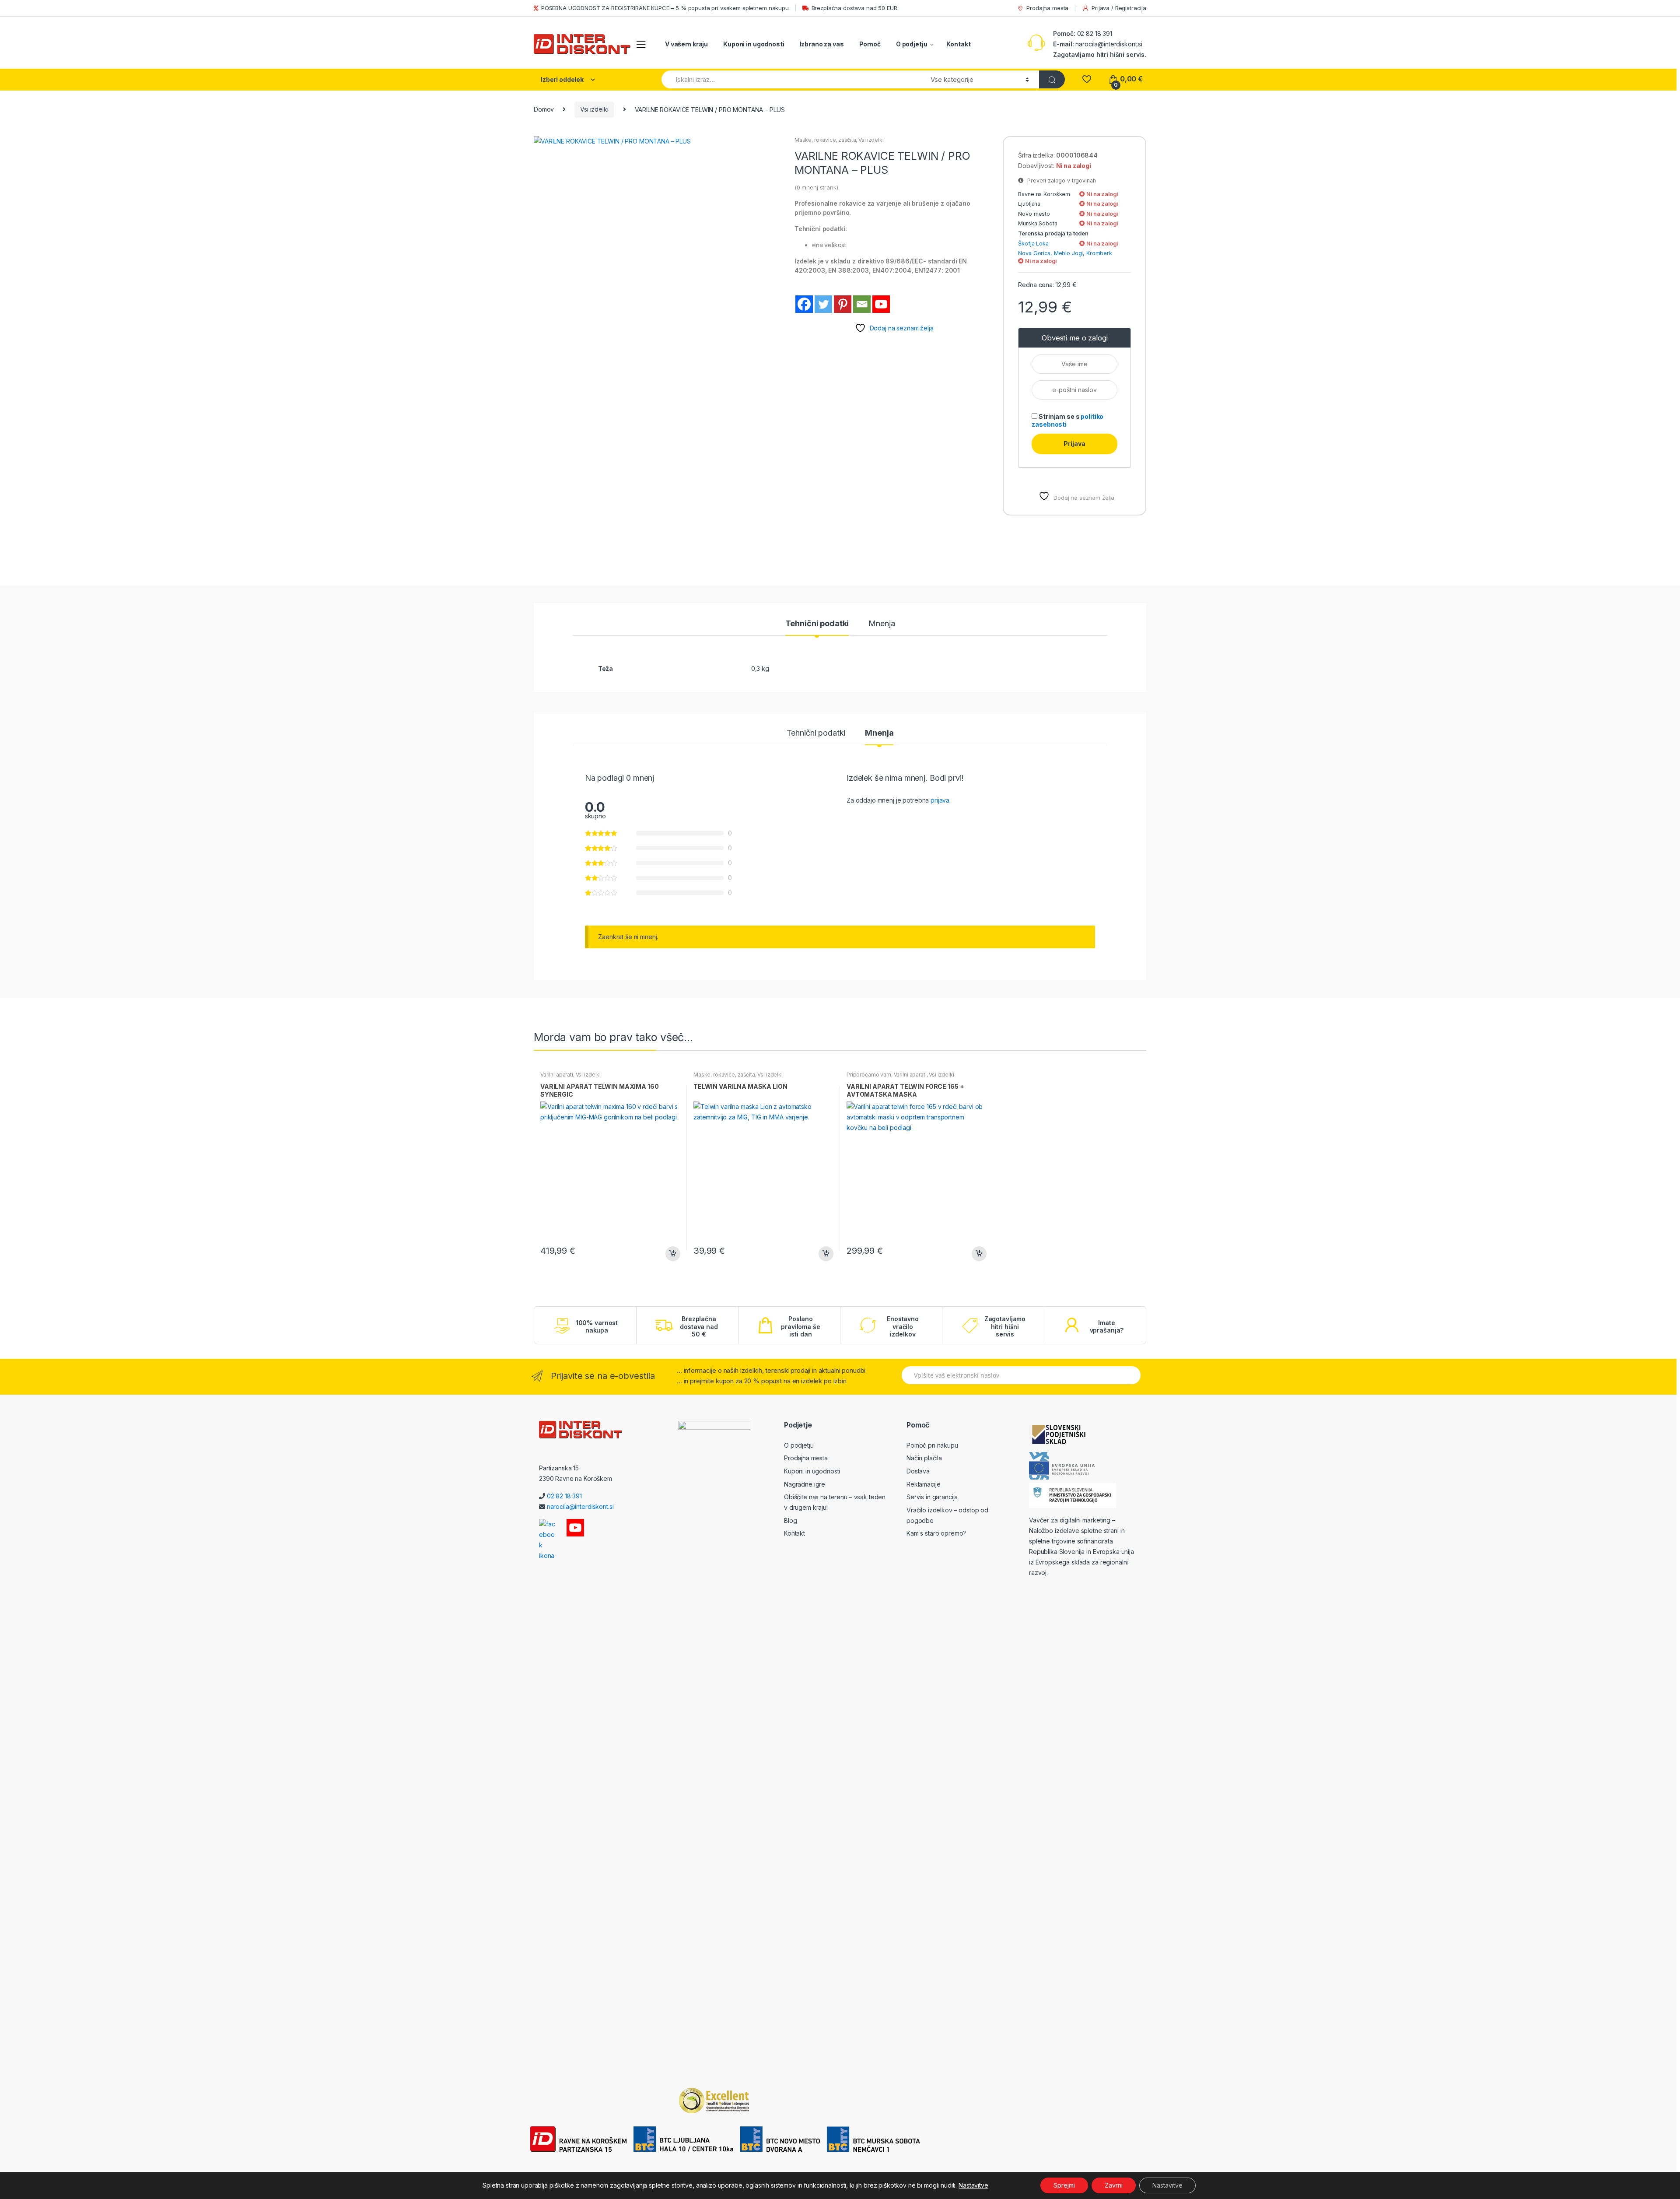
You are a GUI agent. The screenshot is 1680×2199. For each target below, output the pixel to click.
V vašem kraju (686, 44)
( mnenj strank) (816, 187)
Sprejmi (1064, 2185)
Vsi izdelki (594, 109)
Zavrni (1114, 2185)
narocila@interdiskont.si (1109, 44)
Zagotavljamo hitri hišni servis (1005, 1326)
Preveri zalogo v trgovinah (1060, 181)
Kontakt (958, 44)
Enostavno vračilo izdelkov (903, 1326)
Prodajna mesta (1047, 8)
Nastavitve (973, 2185)
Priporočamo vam (869, 1075)
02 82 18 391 (1094, 33)
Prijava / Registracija (1119, 8)
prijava (940, 800)
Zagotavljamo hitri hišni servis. (1100, 54)
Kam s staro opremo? (936, 1533)
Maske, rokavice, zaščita (825, 140)
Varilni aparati (557, 1075)
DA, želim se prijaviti (56, 82)
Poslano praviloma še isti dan (800, 1326)
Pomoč (870, 44)
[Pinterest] (843, 304)
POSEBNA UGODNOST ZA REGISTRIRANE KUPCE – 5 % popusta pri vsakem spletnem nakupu (665, 8)
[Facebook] (804, 304)
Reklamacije (923, 1484)
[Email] (862, 304)
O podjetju (912, 44)
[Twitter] (823, 304)
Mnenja (882, 624)
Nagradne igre (805, 1484)
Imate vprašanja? (1107, 1327)
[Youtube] (881, 304)
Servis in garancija (932, 1497)
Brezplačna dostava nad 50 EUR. (855, 8)
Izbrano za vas (822, 44)
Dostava (918, 1471)
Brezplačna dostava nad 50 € (699, 1326)
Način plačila (924, 1458)
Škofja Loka (1033, 244)
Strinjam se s (1067, 420)
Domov (544, 109)
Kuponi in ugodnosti (754, 44)
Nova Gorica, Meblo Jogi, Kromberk (1065, 253)
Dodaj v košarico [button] (672, 1254)
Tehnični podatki (817, 624)
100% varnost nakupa (597, 1327)
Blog (790, 1520)
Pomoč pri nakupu (932, 1445)
